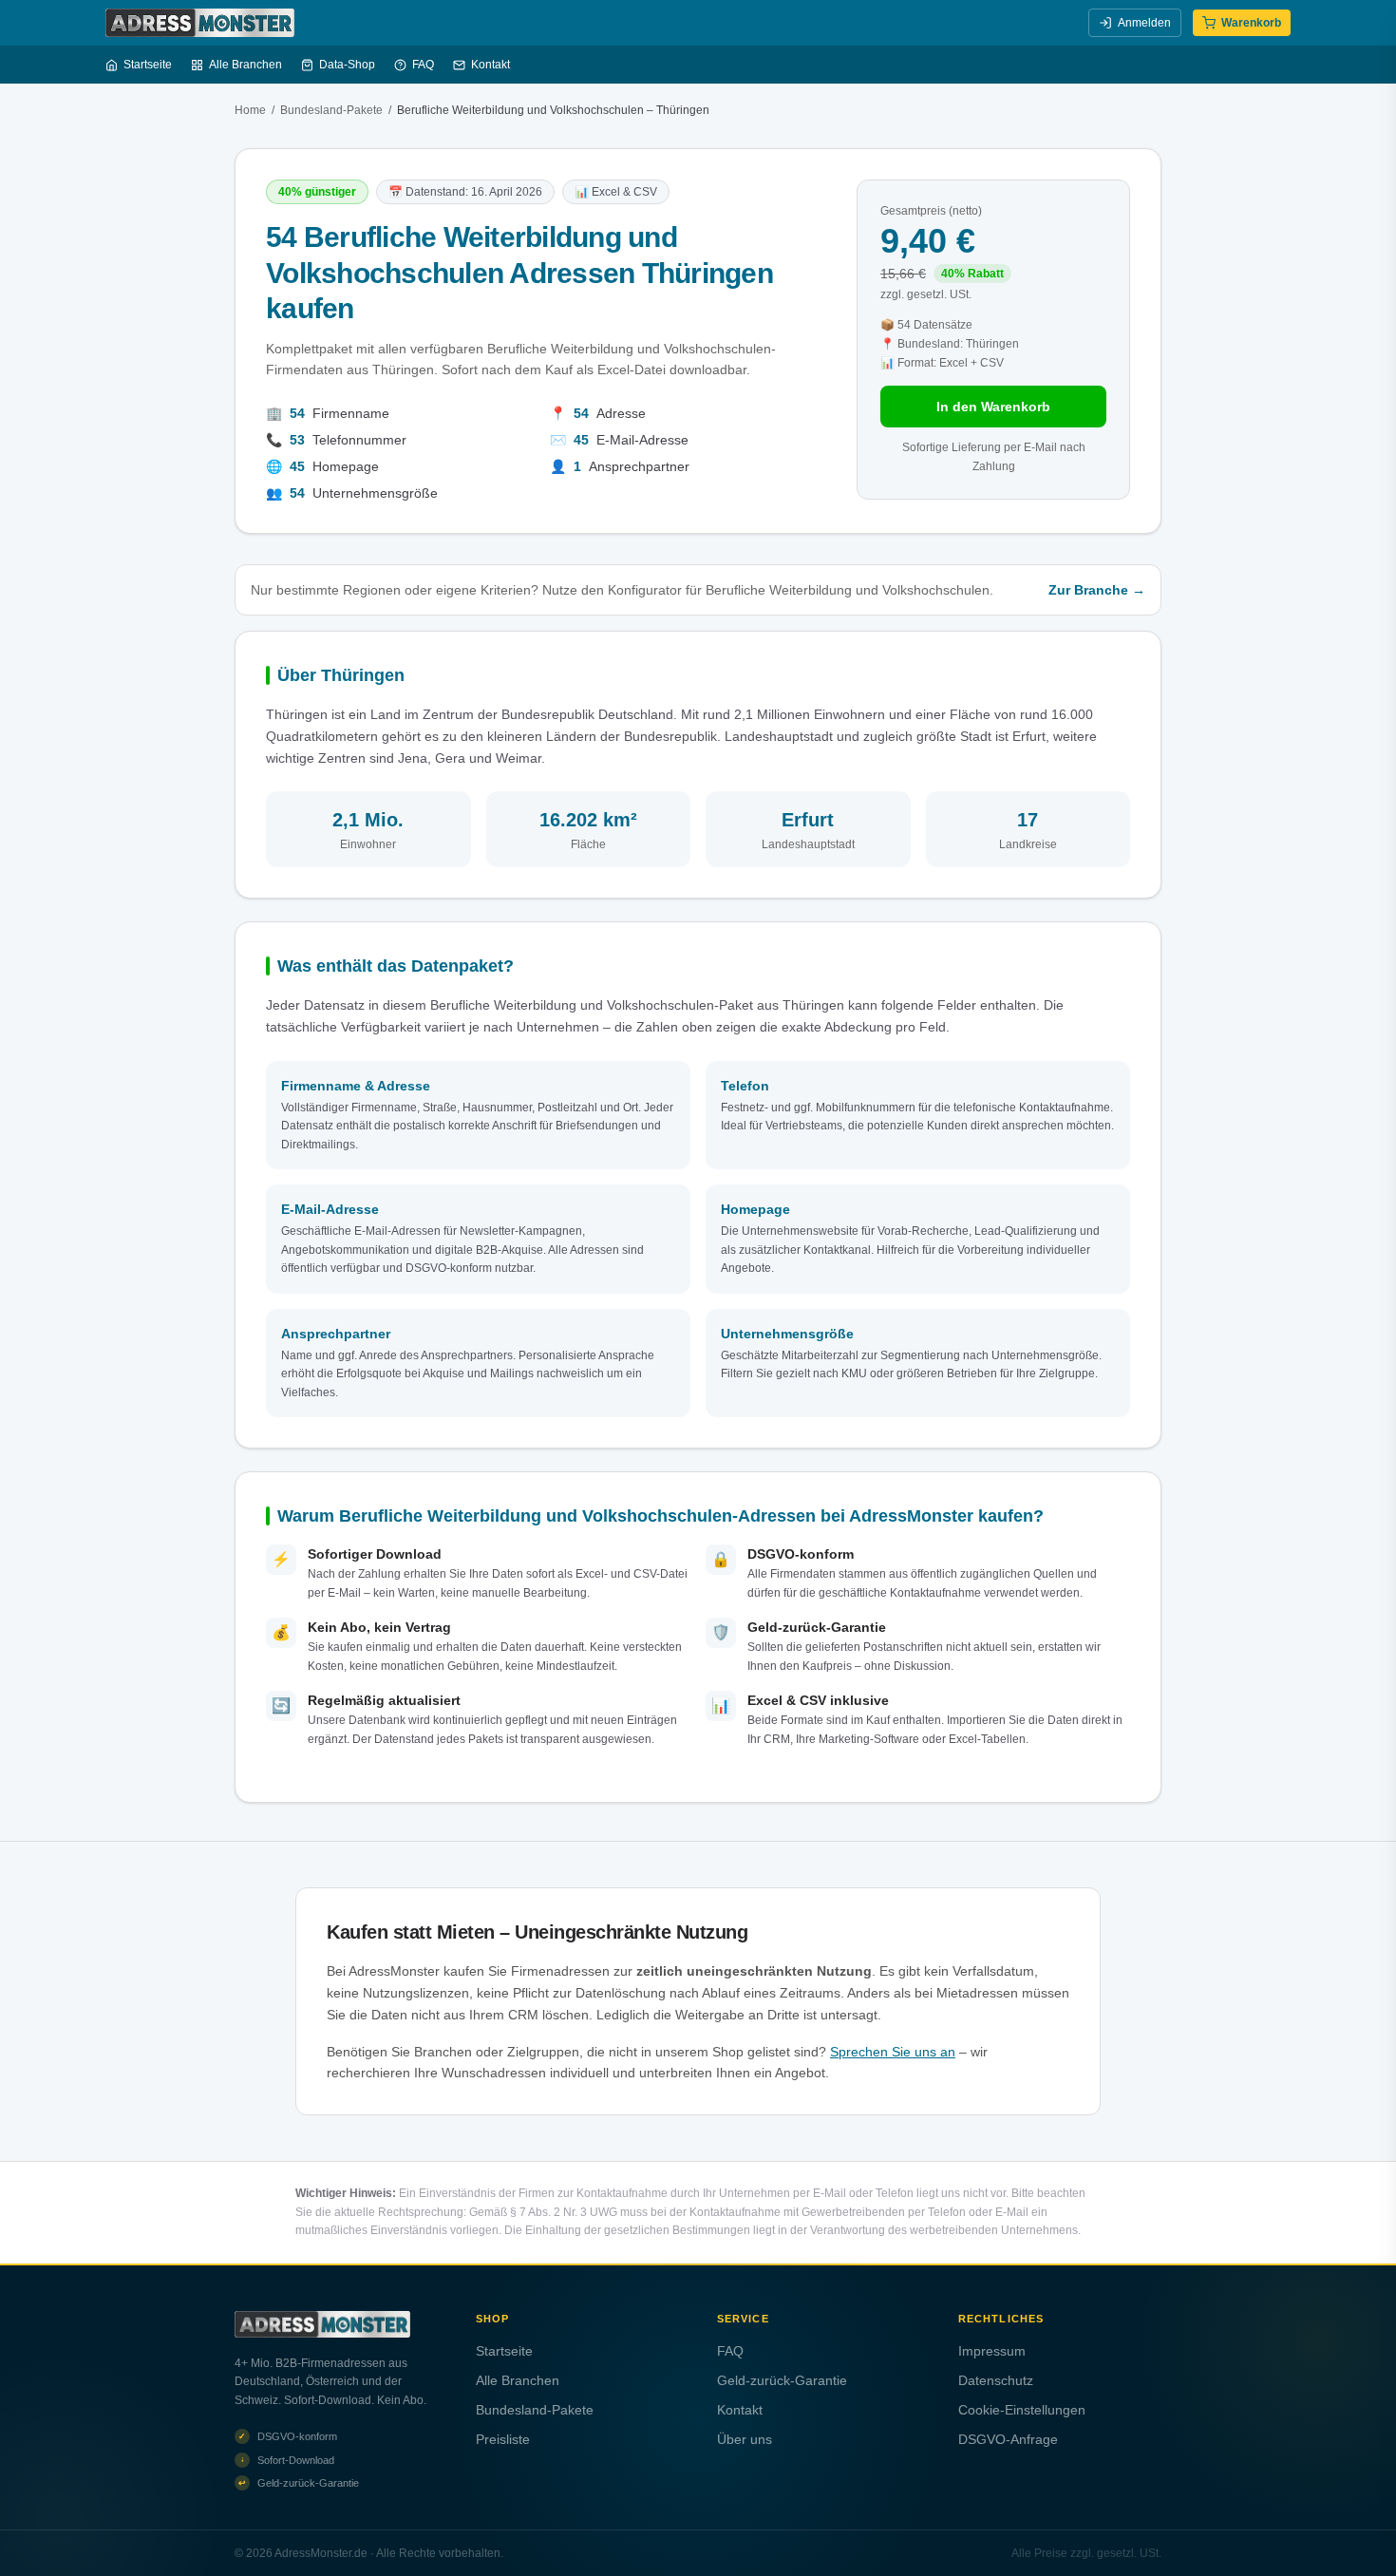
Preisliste (503, 2439)
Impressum (992, 2351)
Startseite (148, 65)
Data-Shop (347, 65)
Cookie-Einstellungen (1022, 2410)
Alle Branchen (245, 65)
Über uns (745, 2439)
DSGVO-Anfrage (1008, 2439)
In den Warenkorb (993, 407)
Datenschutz (996, 2380)
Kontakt (490, 65)
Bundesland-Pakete (331, 110)
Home (250, 110)
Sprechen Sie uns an (893, 2052)
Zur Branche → (1097, 590)
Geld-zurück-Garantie (782, 2380)
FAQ (423, 65)
